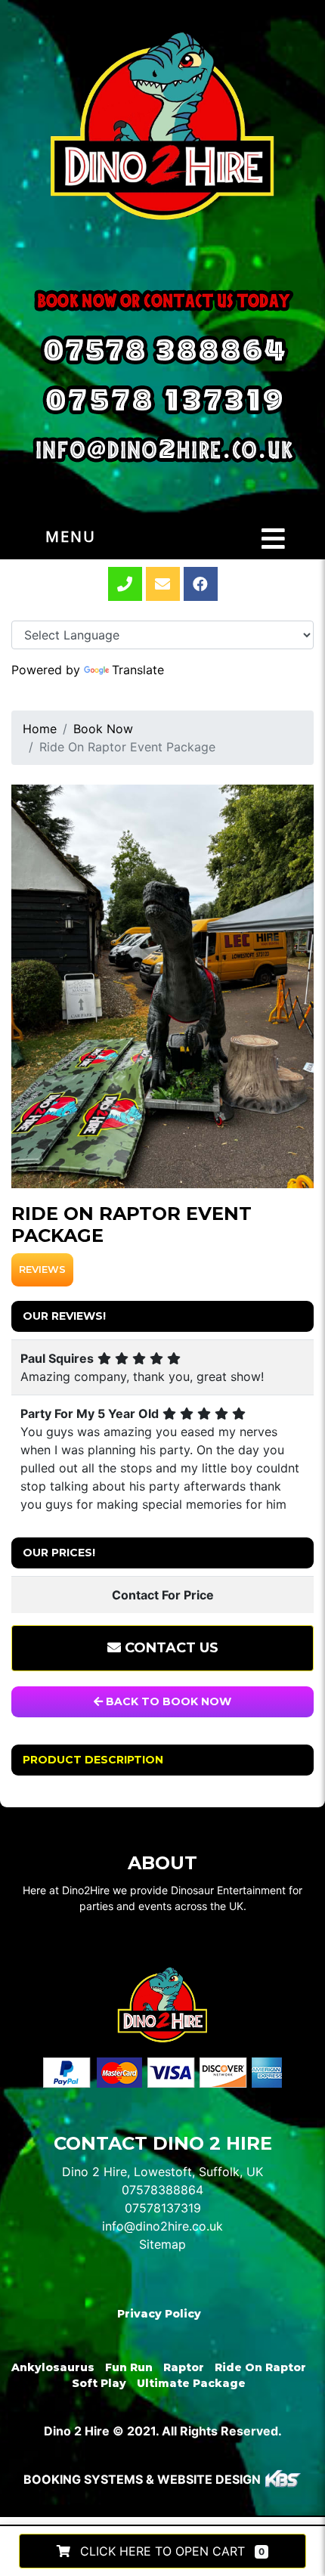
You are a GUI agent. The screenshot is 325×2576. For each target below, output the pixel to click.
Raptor (184, 2367)
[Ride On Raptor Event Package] (162, 986)
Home (40, 729)
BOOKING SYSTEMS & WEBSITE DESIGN (142, 2479)
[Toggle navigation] (273, 539)
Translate (138, 670)
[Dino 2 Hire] (162, 125)
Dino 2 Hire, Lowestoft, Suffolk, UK (162, 2172)
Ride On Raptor (260, 2367)
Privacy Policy (159, 2314)
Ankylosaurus (53, 2367)
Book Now (103, 729)
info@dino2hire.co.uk (162, 2226)
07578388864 (162, 2190)
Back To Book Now (167, 1701)
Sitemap (162, 2244)
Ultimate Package (191, 2383)
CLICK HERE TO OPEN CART (170, 2551)
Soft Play (99, 2383)
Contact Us (170, 1648)
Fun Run (129, 2367)
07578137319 (163, 2208)
